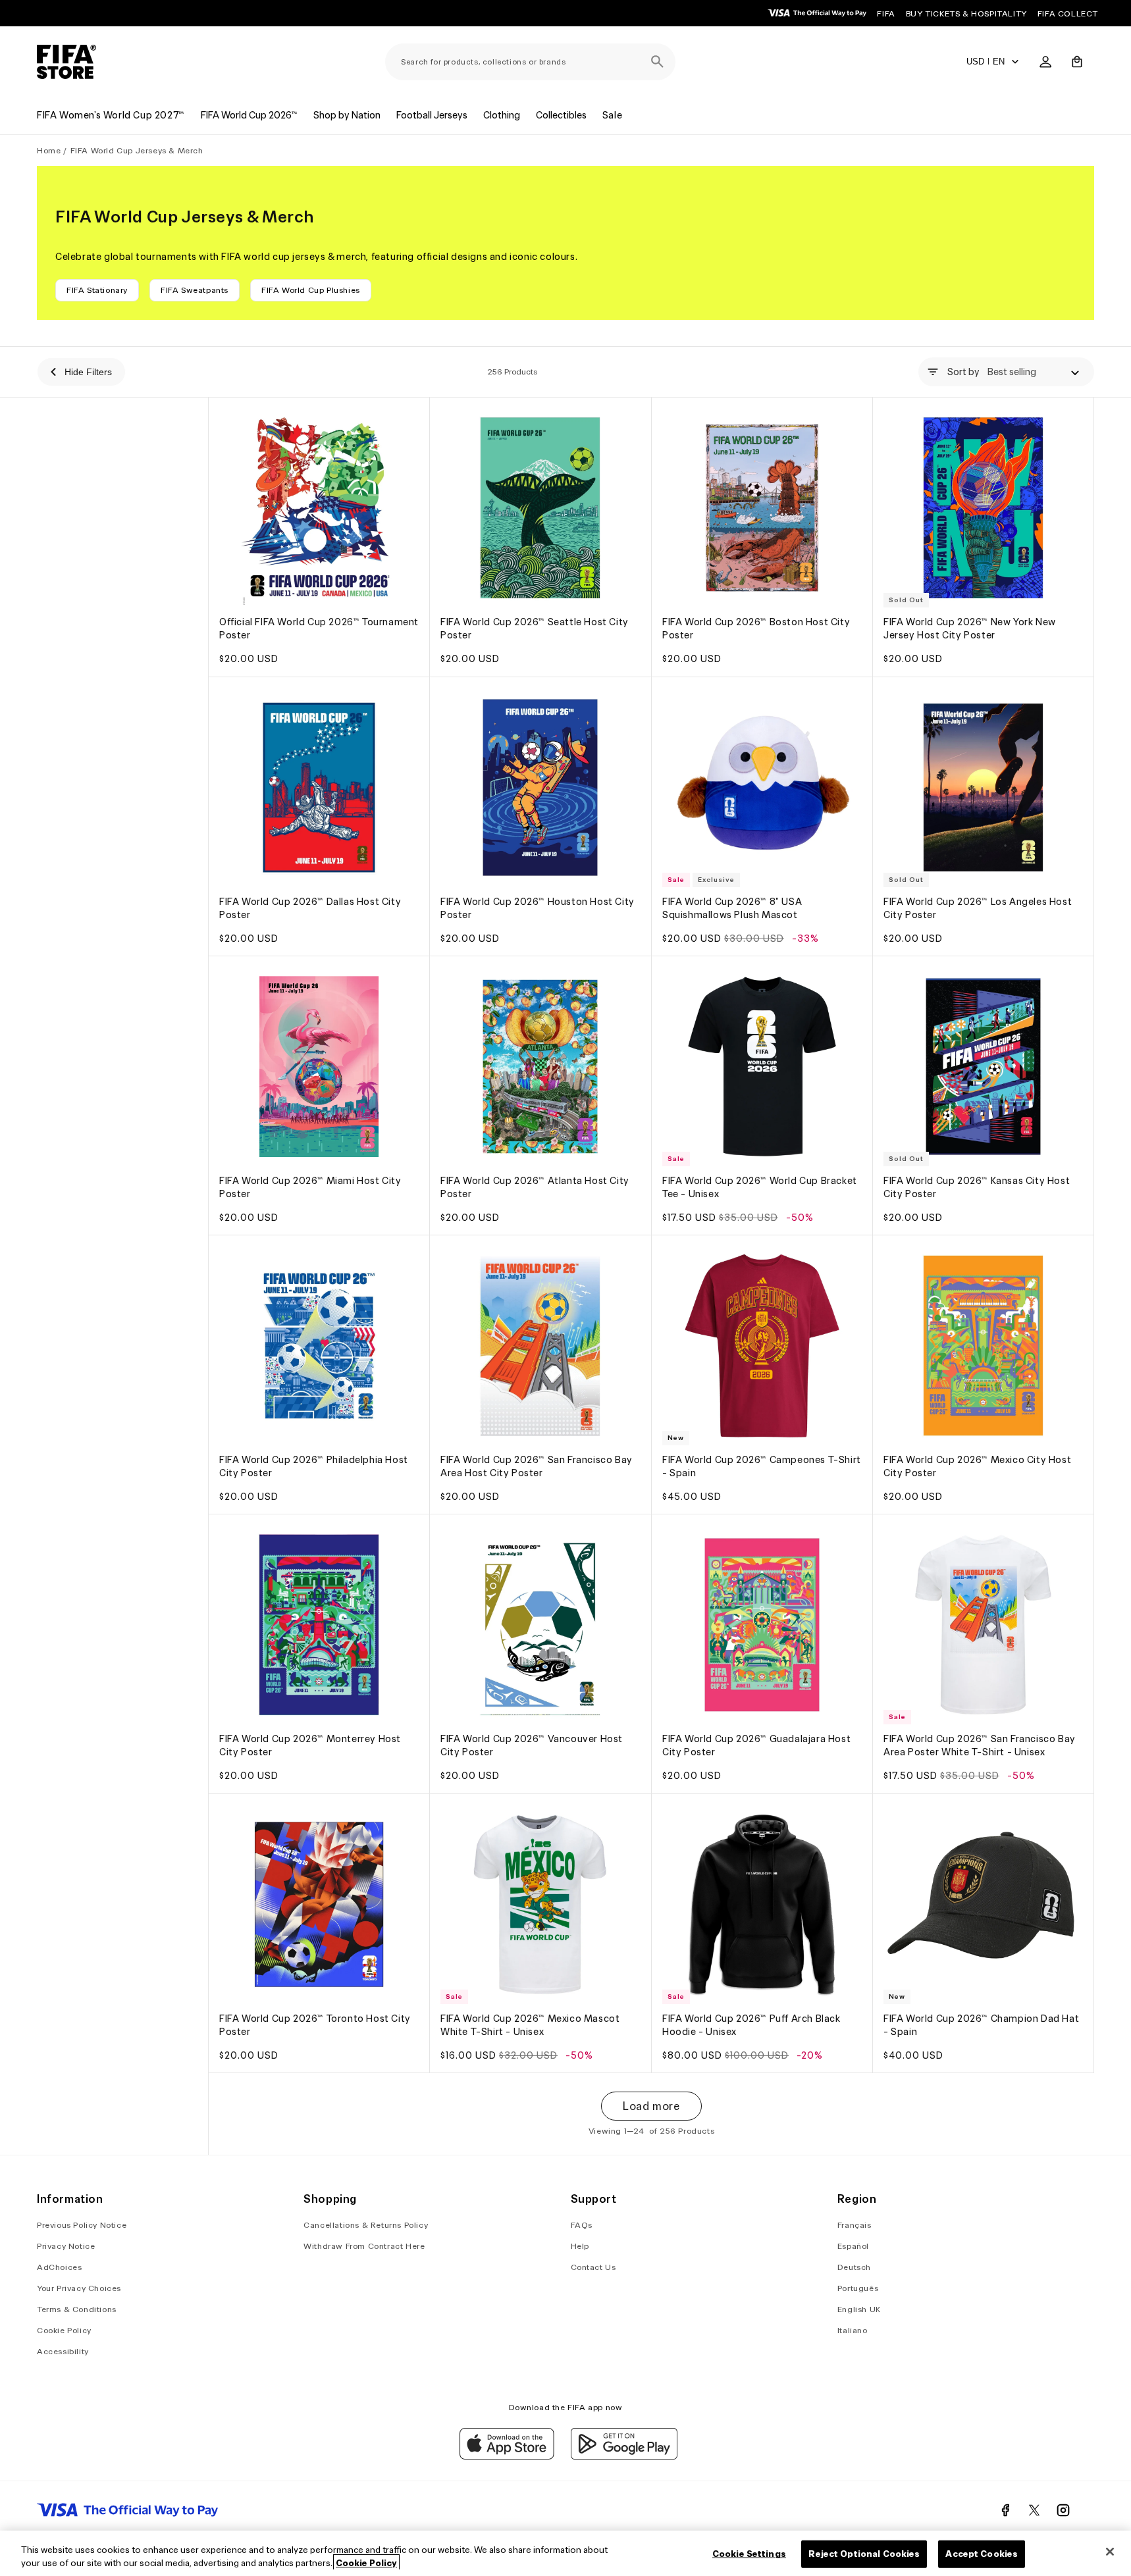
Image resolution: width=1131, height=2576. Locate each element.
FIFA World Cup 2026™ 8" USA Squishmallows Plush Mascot (732, 908)
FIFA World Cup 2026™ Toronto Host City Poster (315, 2025)
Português (858, 2288)
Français (855, 2225)
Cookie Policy (64, 2330)
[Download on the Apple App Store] (507, 2456)
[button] (1077, 62)
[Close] (1110, 2552)
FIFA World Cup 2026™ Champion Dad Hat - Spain (981, 2025)
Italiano (853, 2330)
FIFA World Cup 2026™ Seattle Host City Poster (535, 629)
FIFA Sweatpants (195, 290)
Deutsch (854, 2267)
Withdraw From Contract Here (364, 2246)
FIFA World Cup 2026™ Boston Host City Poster (756, 629)
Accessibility (63, 2351)
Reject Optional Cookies (864, 2554)
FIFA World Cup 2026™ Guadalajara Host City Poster (756, 1746)
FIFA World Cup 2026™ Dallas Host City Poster (310, 908)
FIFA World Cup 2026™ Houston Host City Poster (538, 908)
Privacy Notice (66, 2246)
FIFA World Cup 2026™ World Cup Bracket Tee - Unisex (760, 1187)
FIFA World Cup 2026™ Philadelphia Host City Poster (314, 1466)
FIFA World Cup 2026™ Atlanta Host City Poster (535, 1187)
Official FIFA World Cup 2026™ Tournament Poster (319, 629)
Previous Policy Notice (82, 2225)
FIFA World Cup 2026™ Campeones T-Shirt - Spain (762, 1466)
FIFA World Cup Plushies (311, 290)
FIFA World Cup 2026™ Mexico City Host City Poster (977, 1466)
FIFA (886, 13)
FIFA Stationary (97, 290)
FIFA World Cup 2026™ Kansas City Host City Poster (977, 1187)
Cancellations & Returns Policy (366, 2225)
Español (853, 2246)
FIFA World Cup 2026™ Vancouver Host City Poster (532, 1746)
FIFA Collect (1068, 13)
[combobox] (530, 62)
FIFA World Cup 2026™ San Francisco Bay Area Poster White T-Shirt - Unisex (980, 1746)
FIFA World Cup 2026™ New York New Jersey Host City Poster (970, 629)
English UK (859, 2309)
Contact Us (593, 2267)
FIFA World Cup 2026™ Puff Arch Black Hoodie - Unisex (751, 2025)
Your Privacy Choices (79, 2288)
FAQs (582, 2225)
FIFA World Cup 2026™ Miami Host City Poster (310, 1187)
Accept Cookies (982, 2554)
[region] (565, 2553)
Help (580, 2246)
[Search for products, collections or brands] (657, 62)
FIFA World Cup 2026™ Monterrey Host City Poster (310, 1746)
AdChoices (59, 2267)
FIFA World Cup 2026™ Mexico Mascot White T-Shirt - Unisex (530, 2025)
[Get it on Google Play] (624, 2456)
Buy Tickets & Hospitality (966, 13)
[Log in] (1045, 62)
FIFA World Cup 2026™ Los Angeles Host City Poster (978, 908)
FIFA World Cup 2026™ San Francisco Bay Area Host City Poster (537, 1466)
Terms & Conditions (77, 2309)
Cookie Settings (749, 2554)
